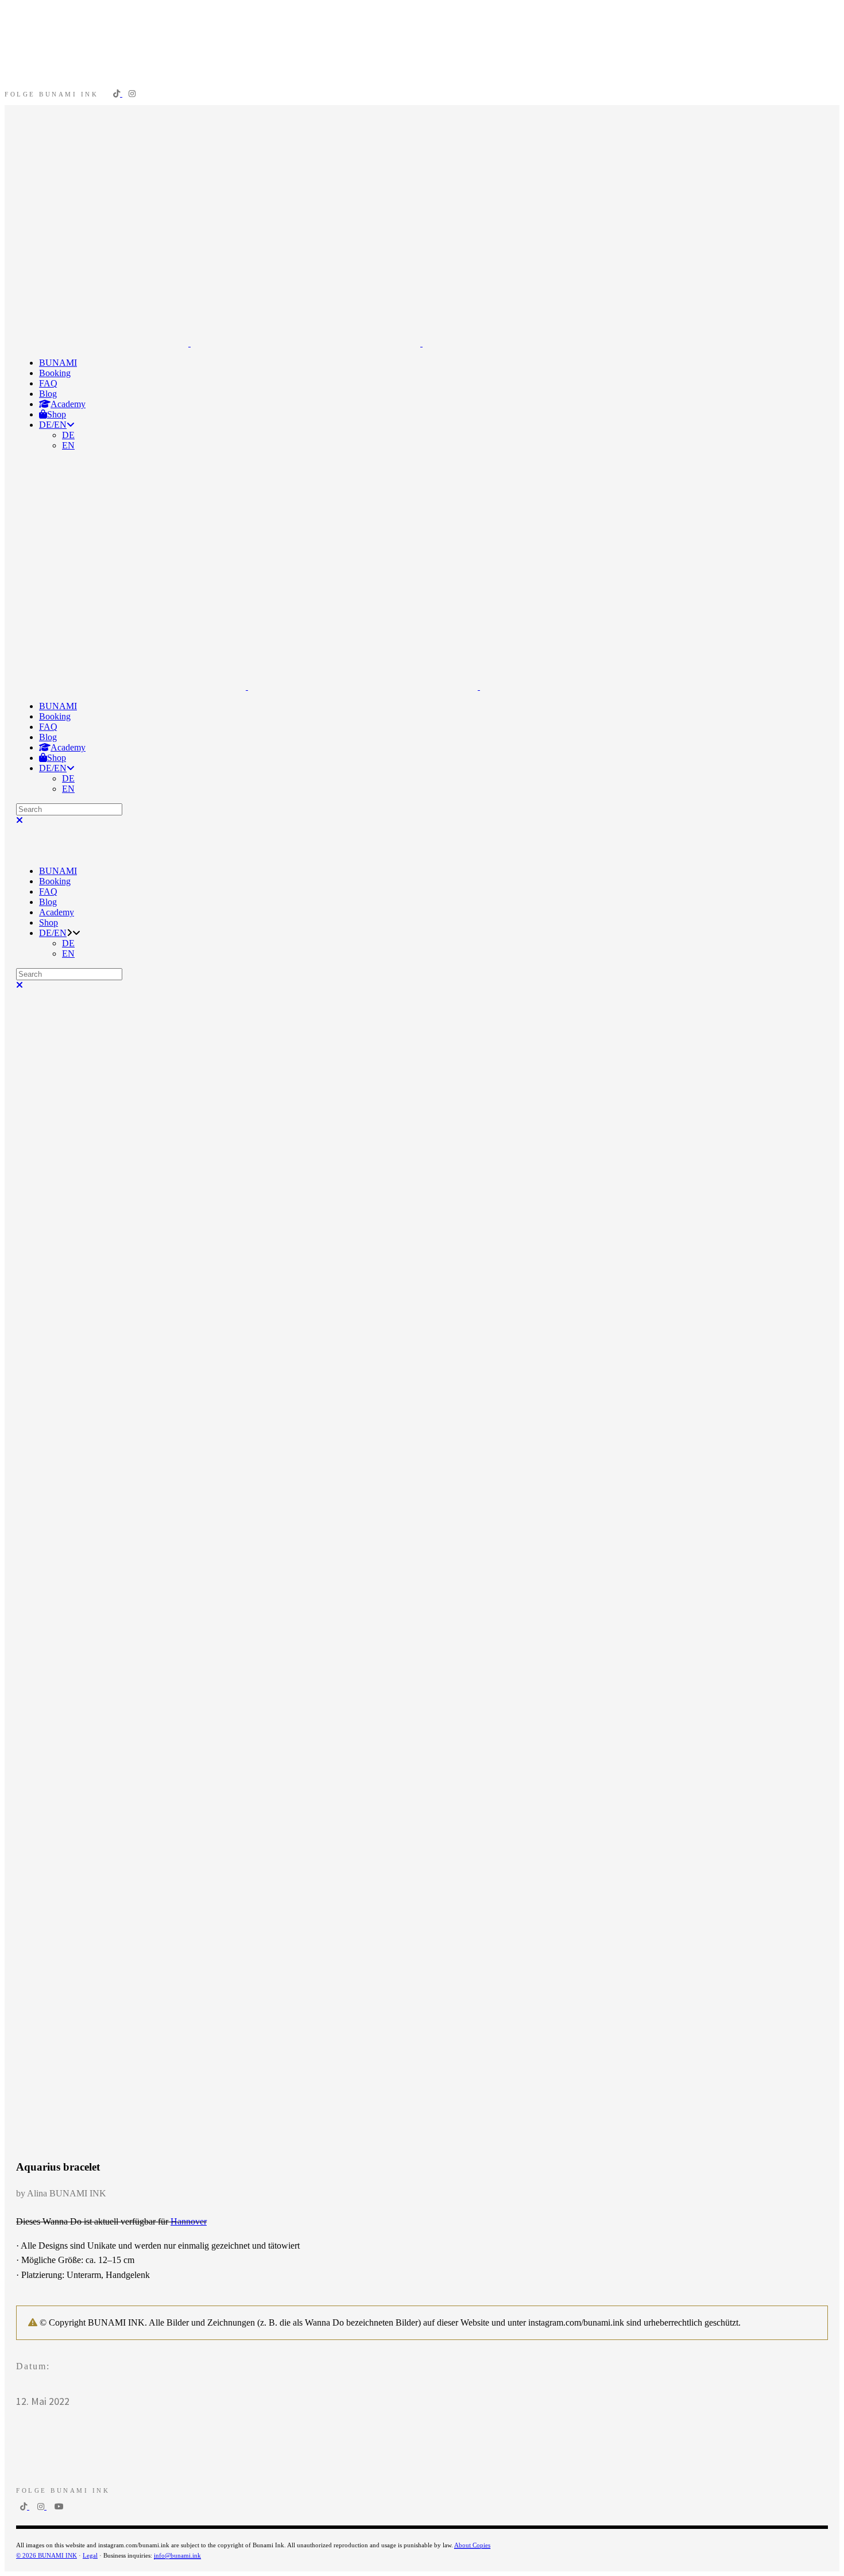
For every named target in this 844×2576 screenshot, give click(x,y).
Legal (90, 2555)
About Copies (472, 2545)
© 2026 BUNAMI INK (47, 2555)
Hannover (189, 2221)
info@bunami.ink (177, 2555)
